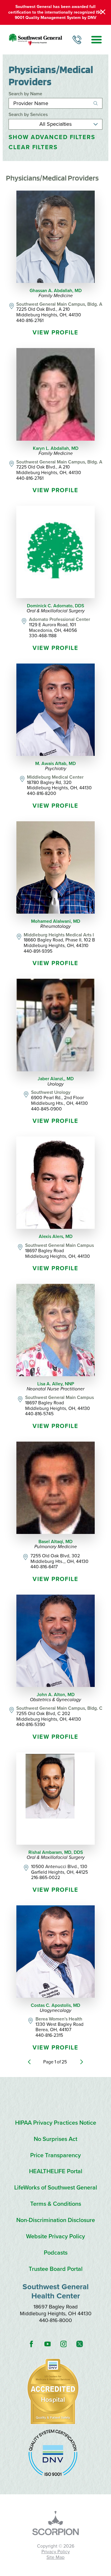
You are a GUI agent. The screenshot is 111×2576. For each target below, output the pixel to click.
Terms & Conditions (56, 2204)
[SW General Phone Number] (77, 40)
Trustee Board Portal (56, 2269)
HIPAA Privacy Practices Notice (56, 2123)
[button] (96, 40)
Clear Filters (33, 148)
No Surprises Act (55, 2139)
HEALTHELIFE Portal (56, 2172)
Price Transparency (55, 2156)
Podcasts (56, 2253)
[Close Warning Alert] (103, 12)
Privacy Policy (56, 2552)
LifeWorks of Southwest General (56, 2188)
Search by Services (28, 115)
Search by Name (25, 94)
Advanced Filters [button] (52, 137)
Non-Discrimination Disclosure (56, 2220)
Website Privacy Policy (55, 2237)
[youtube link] (47, 2344)
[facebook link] (31, 2344)
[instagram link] (63, 2344)
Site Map (55, 2557)
